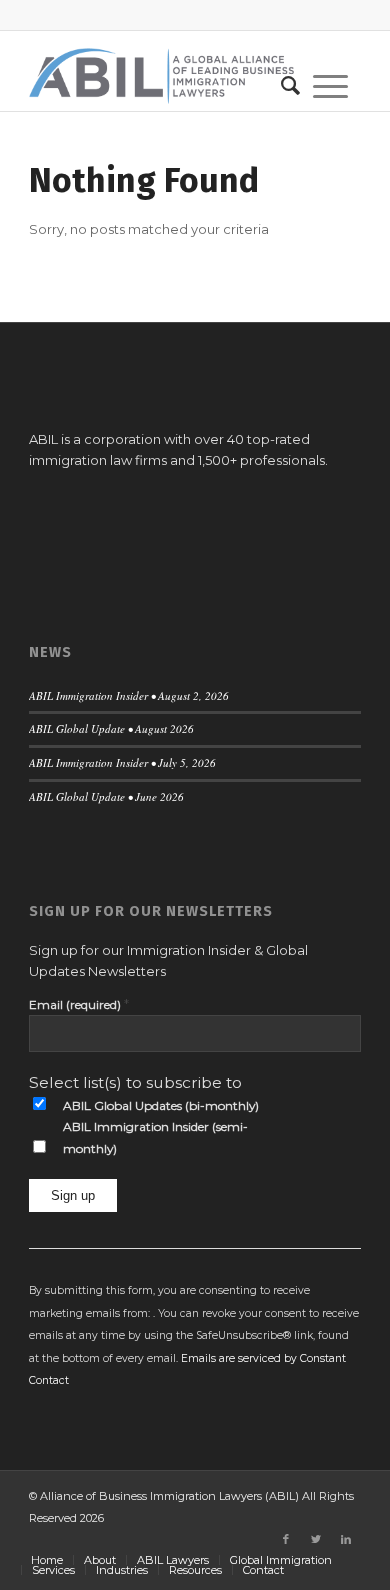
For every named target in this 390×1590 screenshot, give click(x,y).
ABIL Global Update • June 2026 (106, 796)
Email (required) (79, 1004)
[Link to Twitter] (316, 1539)
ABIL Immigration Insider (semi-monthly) (155, 1137)
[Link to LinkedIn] (346, 1539)
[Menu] (330, 86)
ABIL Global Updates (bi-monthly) (161, 1105)
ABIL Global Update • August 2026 (111, 728)
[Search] (284, 86)
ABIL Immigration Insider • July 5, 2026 (122, 762)
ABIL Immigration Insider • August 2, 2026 (129, 695)
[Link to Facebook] (286, 1539)
